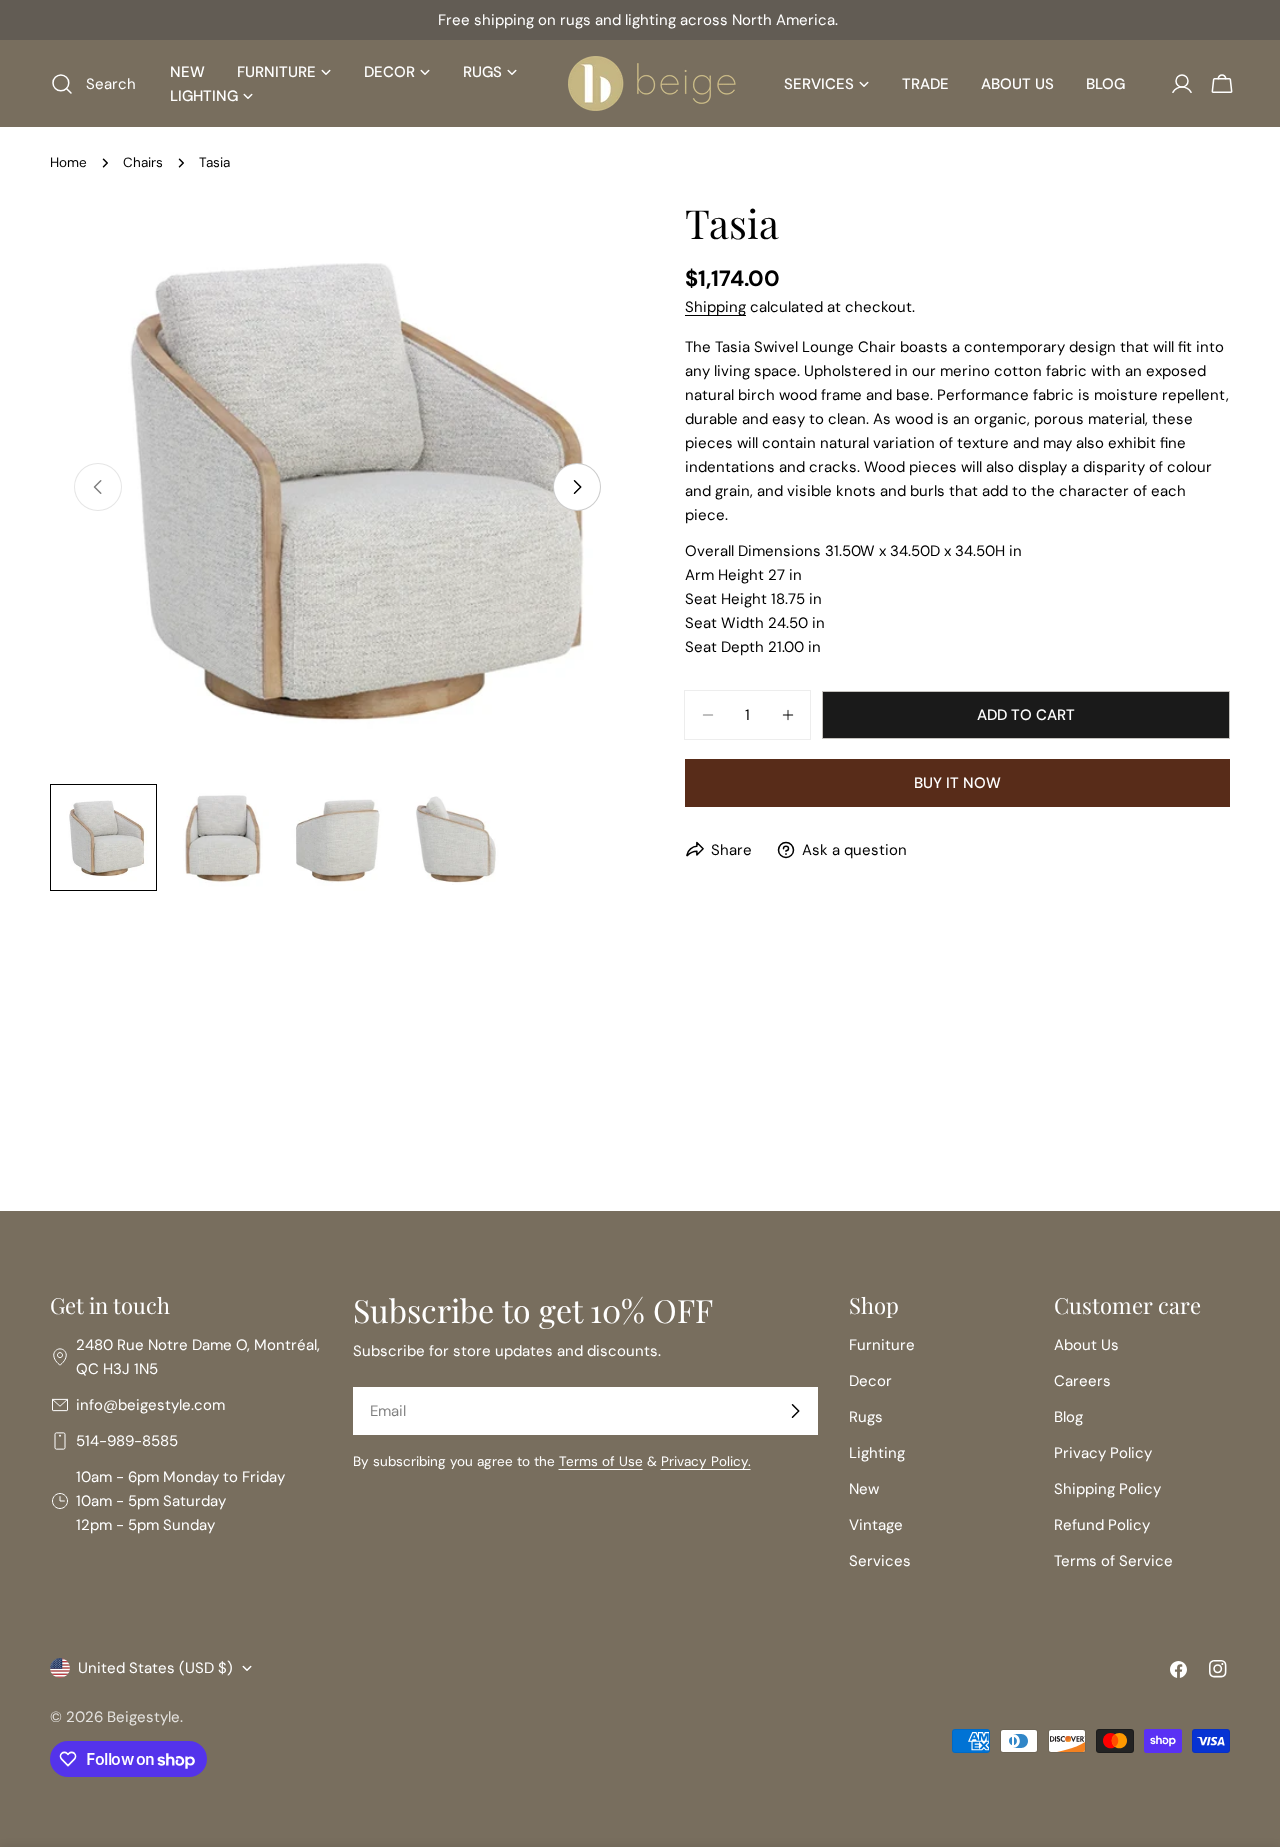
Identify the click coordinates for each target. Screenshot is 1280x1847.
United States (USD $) (155, 1668)
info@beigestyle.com (150, 1405)
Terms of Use (601, 1461)
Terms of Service (1113, 1561)
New (864, 1489)
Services (880, 1561)
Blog (1068, 1417)
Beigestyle (143, 1717)
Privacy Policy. (706, 1461)
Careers (1082, 1381)
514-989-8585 (127, 1441)
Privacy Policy (1103, 1453)
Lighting (877, 1453)
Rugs (866, 1417)
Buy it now (957, 783)
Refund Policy (1102, 1525)
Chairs (143, 162)
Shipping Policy (1107, 1489)
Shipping (715, 307)
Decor (870, 1381)
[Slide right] (577, 487)
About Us (1086, 1345)
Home (68, 162)
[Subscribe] (795, 1411)
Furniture (882, 1345)
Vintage (876, 1525)
